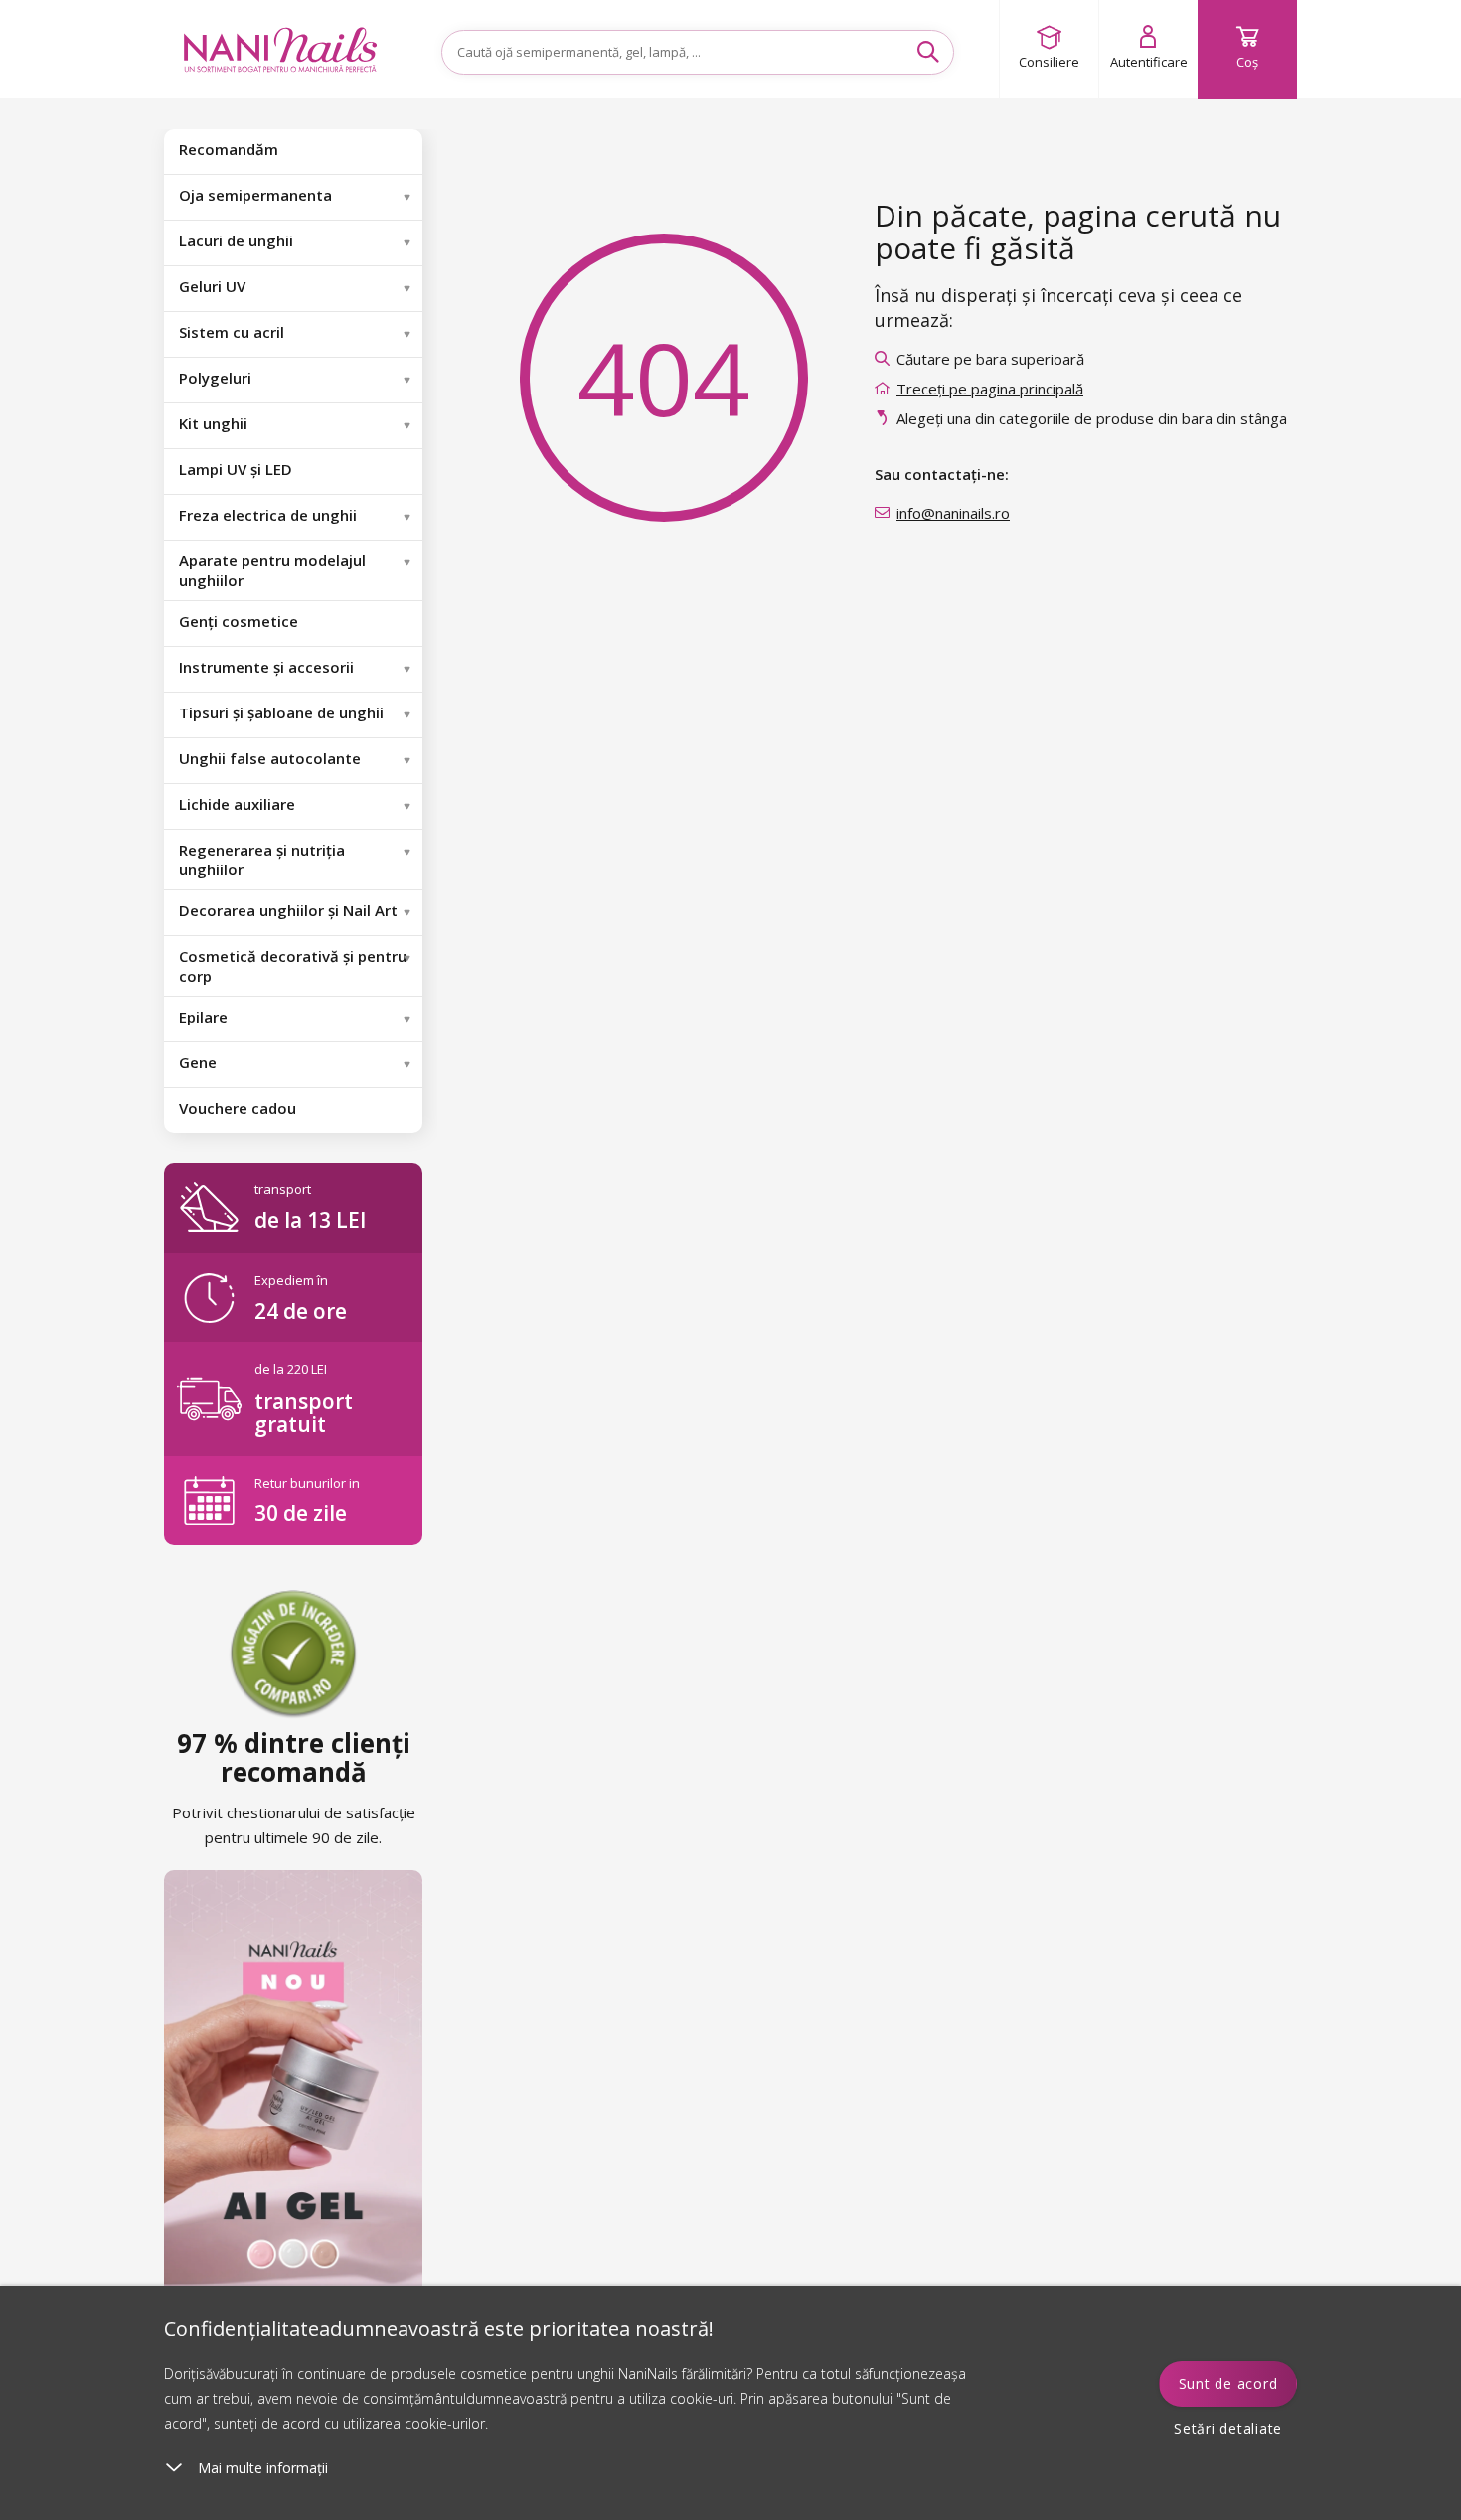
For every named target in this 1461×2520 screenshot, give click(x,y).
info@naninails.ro (953, 513)
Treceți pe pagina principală (990, 389)
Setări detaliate (1228, 2428)
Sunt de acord (1228, 2383)
